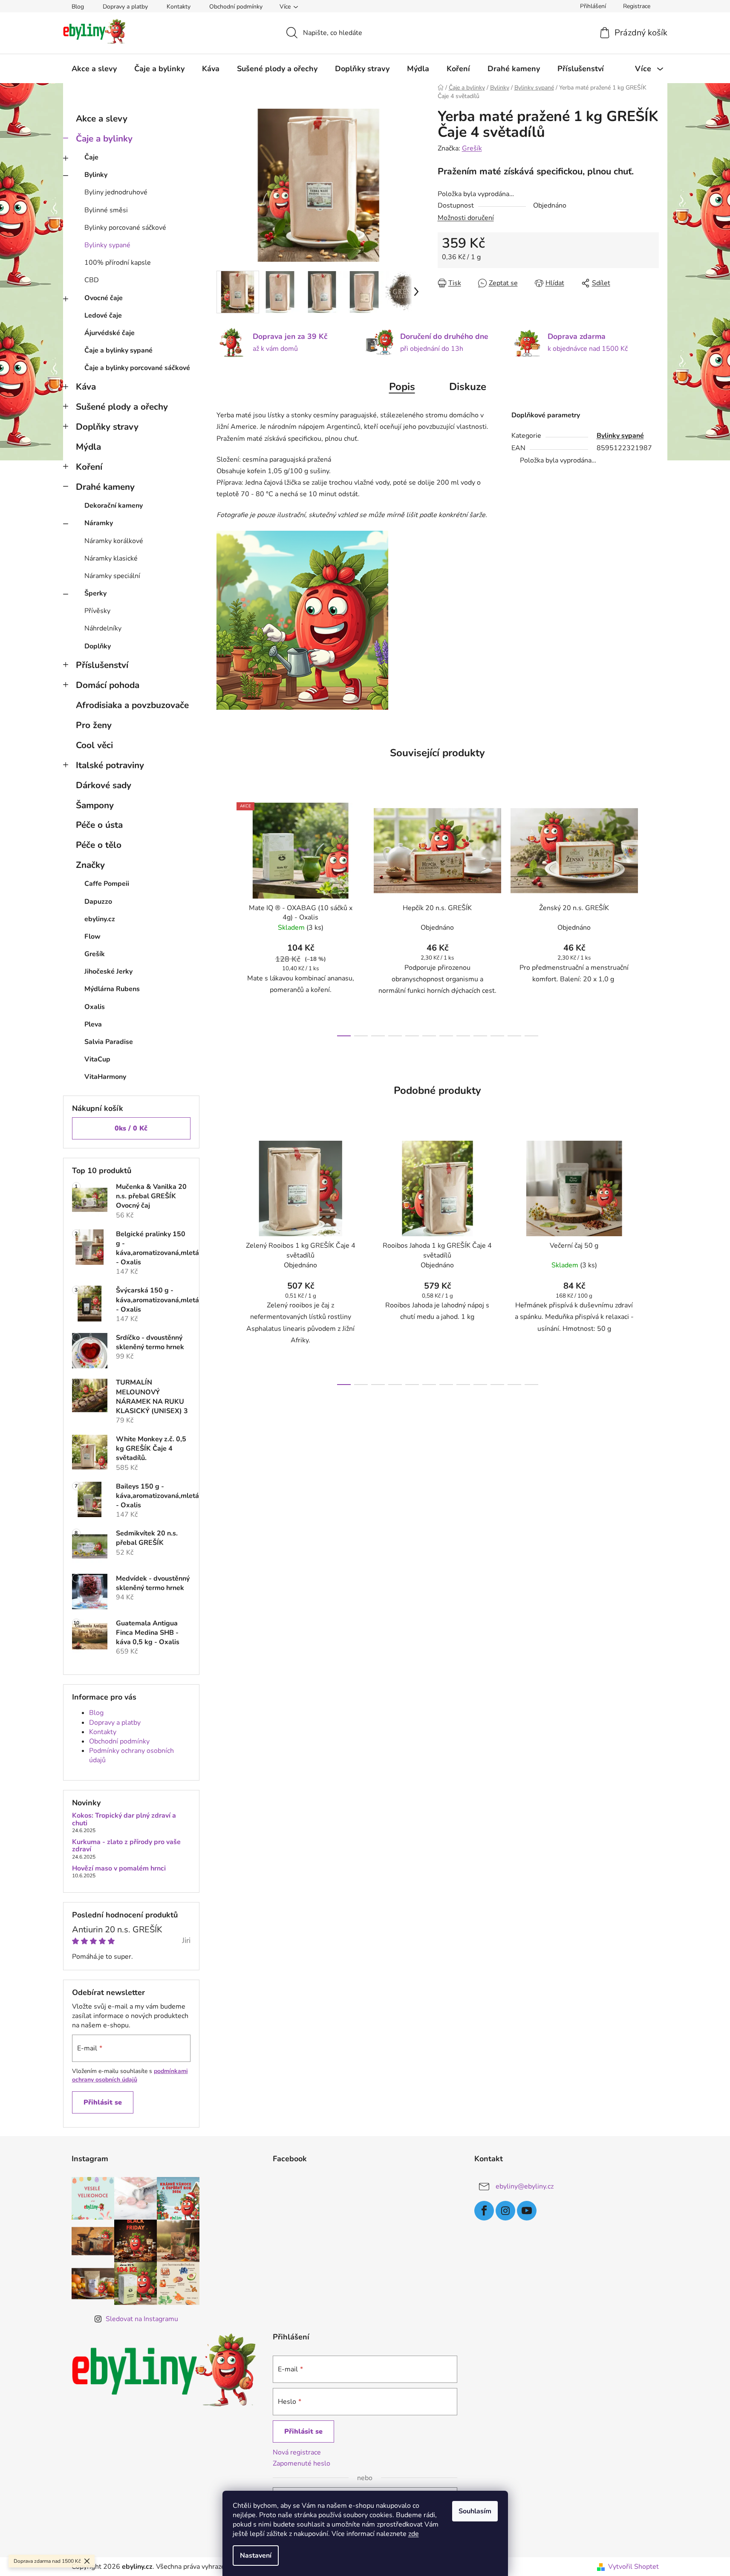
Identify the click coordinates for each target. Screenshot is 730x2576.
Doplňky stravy (107, 427)
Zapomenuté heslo (302, 2463)
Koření (89, 467)
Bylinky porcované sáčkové (125, 228)
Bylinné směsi (106, 210)
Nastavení (256, 2556)
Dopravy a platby (125, 7)
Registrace (637, 6)
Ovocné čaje (104, 298)
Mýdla (88, 447)
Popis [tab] (402, 387)
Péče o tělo (99, 845)
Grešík (472, 148)
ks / (131, 1128)
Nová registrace (297, 2452)
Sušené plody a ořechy (122, 407)
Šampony (95, 805)
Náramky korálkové (114, 541)
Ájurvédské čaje (110, 333)
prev (223, 917)
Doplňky (98, 646)
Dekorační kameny (114, 506)
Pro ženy (94, 725)
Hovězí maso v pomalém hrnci (119, 1869)
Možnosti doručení (466, 218)
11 (531, 1036)
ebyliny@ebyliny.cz (525, 2186)
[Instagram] (505, 2211)
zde (414, 2534)
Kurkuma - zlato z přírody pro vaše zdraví (126, 1846)
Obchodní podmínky (236, 7)
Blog (78, 7)
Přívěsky (97, 611)
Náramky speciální (112, 576)
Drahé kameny (105, 487)
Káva (86, 387)
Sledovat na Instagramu (142, 2319)
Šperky (95, 593)
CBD (92, 280)
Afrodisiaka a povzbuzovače (132, 705)
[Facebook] (484, 2211)
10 (514, 1036)
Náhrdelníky (103, 628)
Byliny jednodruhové (116, 192)
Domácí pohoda (108, 685)
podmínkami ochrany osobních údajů (130, 2075)
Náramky (99, 523)
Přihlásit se (103, 2102)
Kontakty (179, 7)
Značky (90, 865)
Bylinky (96, 175)
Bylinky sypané (107, 245)
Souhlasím (475, 2511)
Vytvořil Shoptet (633, 2567)
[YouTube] (527, 2211)
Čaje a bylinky (104, 139)
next (652, 917)
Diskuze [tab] (468, 387)
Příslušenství (102, 665)
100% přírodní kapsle (118, 263)
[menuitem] (94, 69)
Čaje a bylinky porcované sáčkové (137, 368)
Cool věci (94, 745)
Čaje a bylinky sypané (118, 350)
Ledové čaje (103, 315)
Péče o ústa (99, 825)
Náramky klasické (111, 558)
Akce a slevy (102, 119)
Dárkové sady (104, 785)
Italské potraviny (110, 765)
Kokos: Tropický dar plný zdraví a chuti (124, 1820)
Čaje (91, 157)
